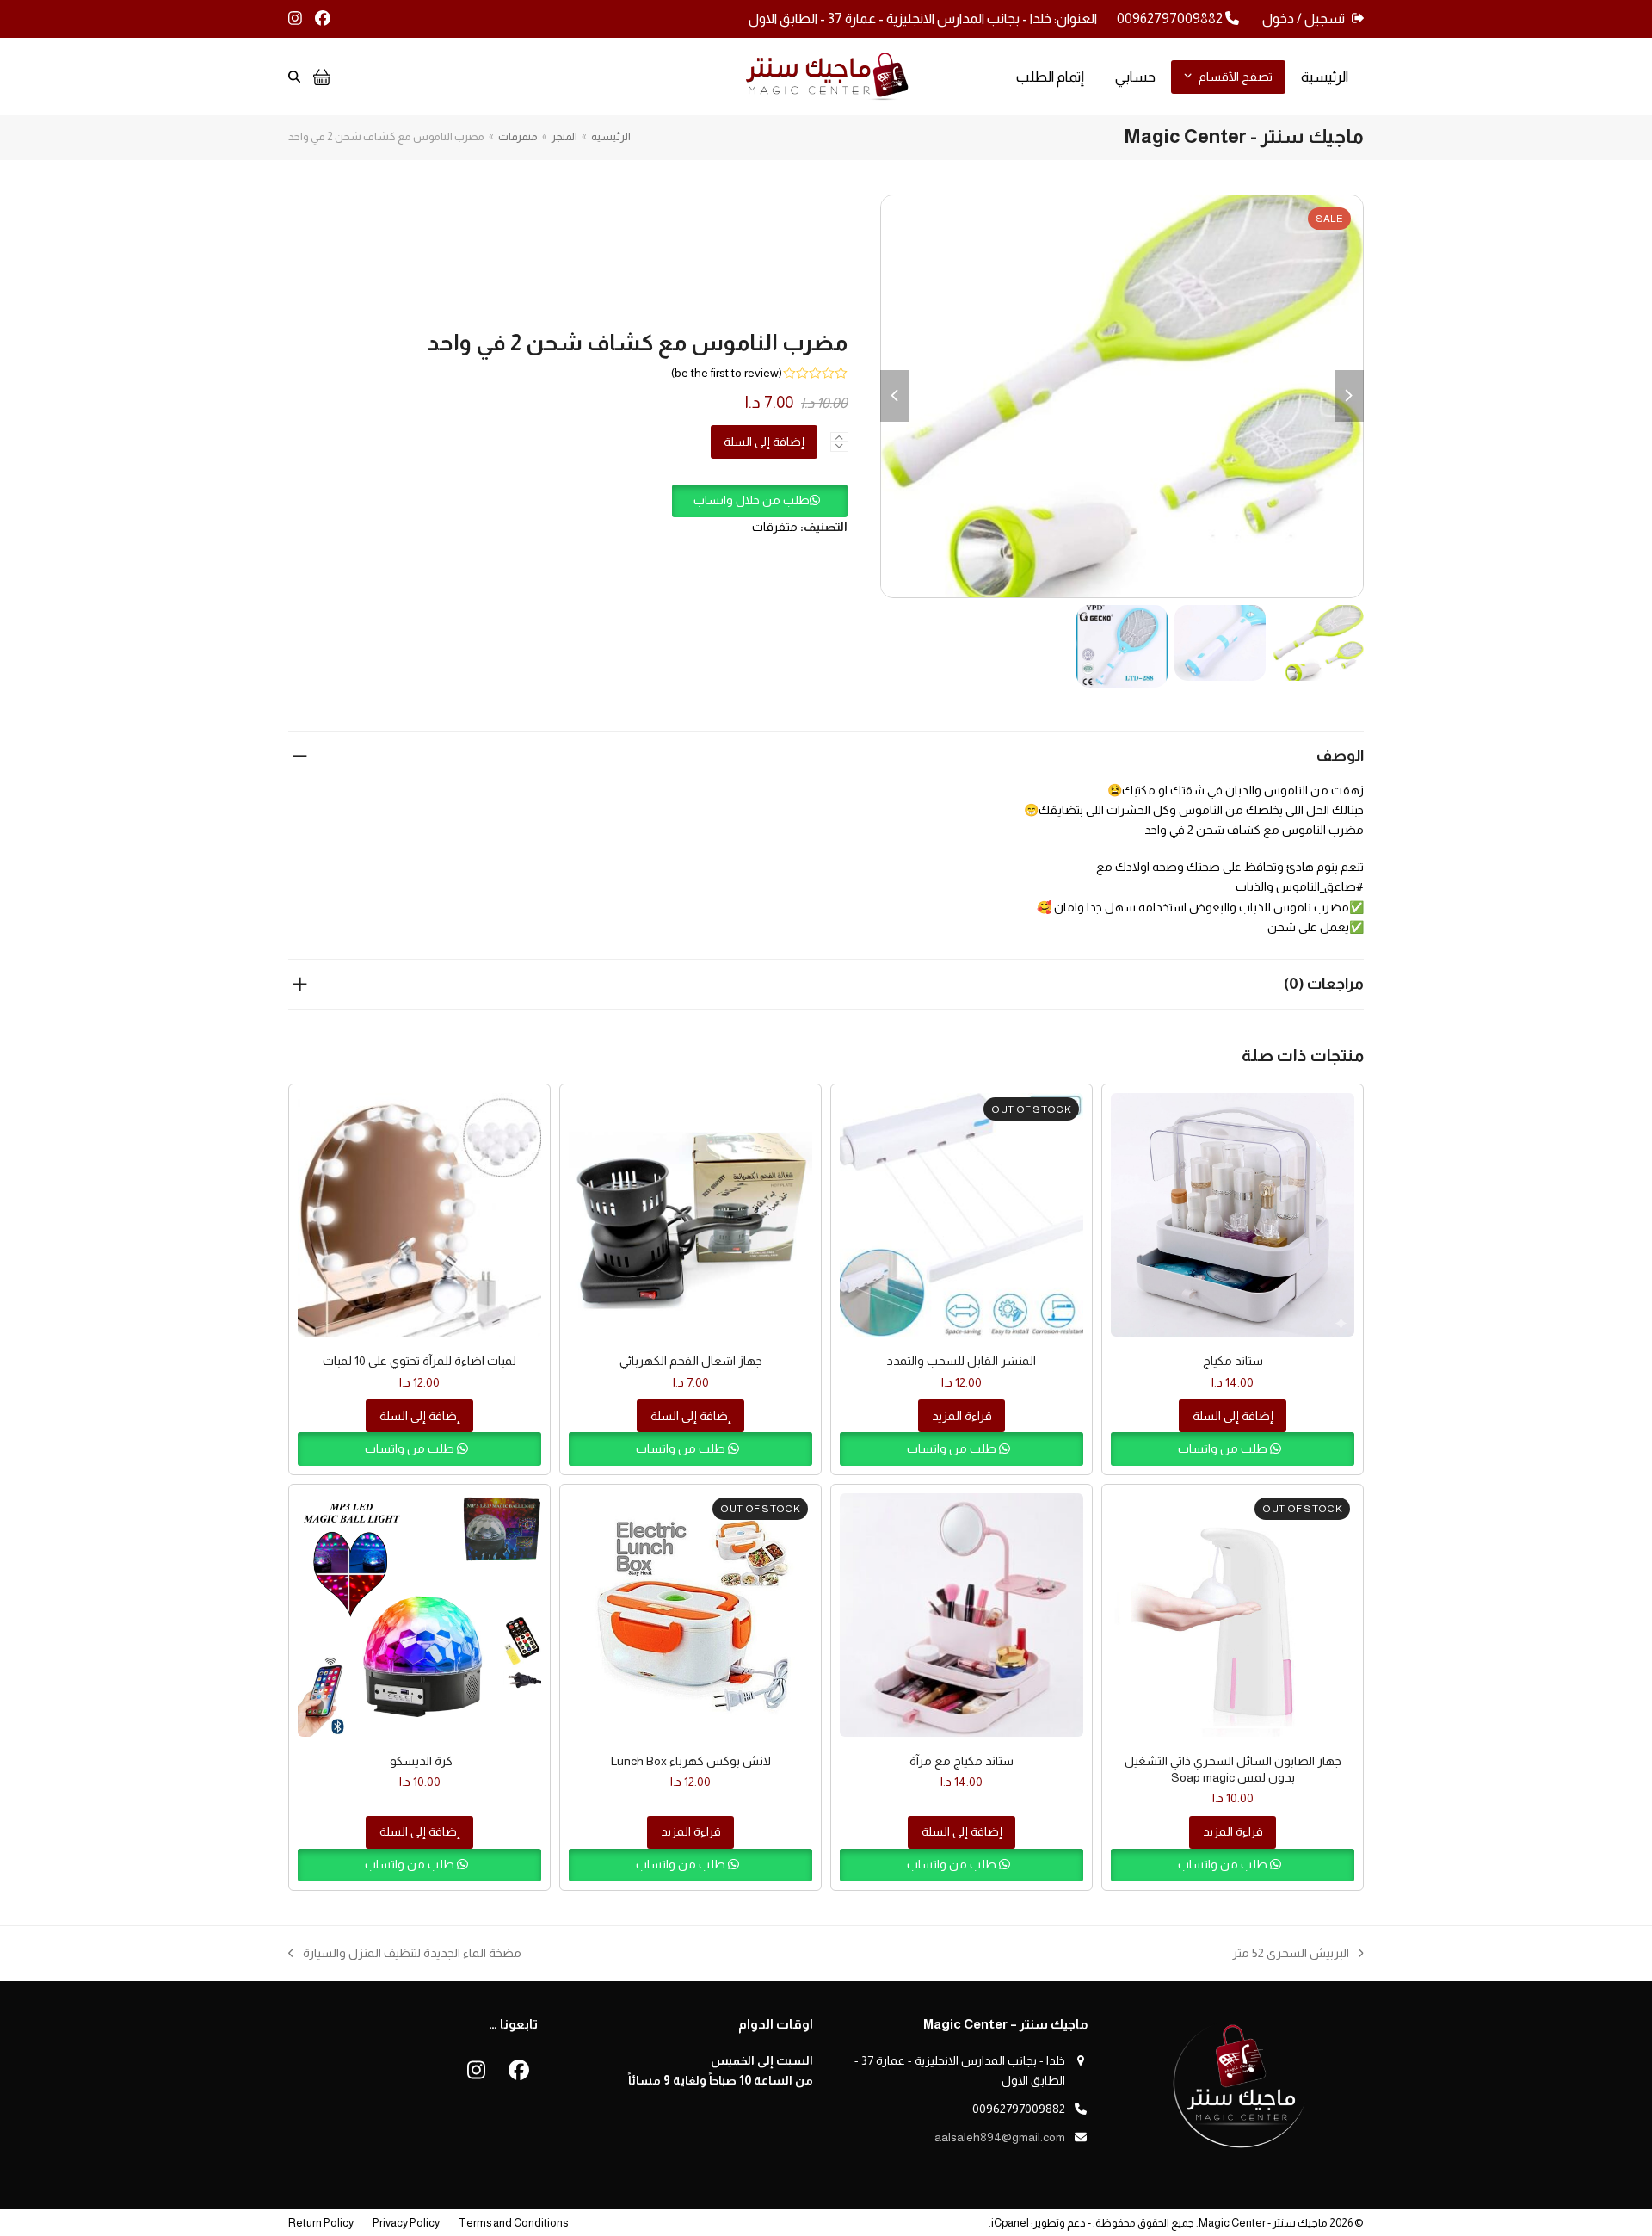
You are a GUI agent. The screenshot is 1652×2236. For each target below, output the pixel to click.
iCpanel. (1009, 2223)
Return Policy (321, 2223)
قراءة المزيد (962, 1416)
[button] (760, 500)
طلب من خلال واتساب (752, 500)
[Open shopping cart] (320, 77)
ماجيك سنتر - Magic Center (1263, 2223)
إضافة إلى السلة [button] (1233, 1416)
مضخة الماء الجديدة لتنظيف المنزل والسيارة (412, 1955)
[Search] (294, 77)
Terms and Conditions (513, 2223)
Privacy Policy (406, 2223)
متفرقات (775, 527)
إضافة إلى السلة (764, 442)
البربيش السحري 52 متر (1298, 1955)
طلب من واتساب (1224, 1448)
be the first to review (727, 373)
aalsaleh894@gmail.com (1000, 2137)
